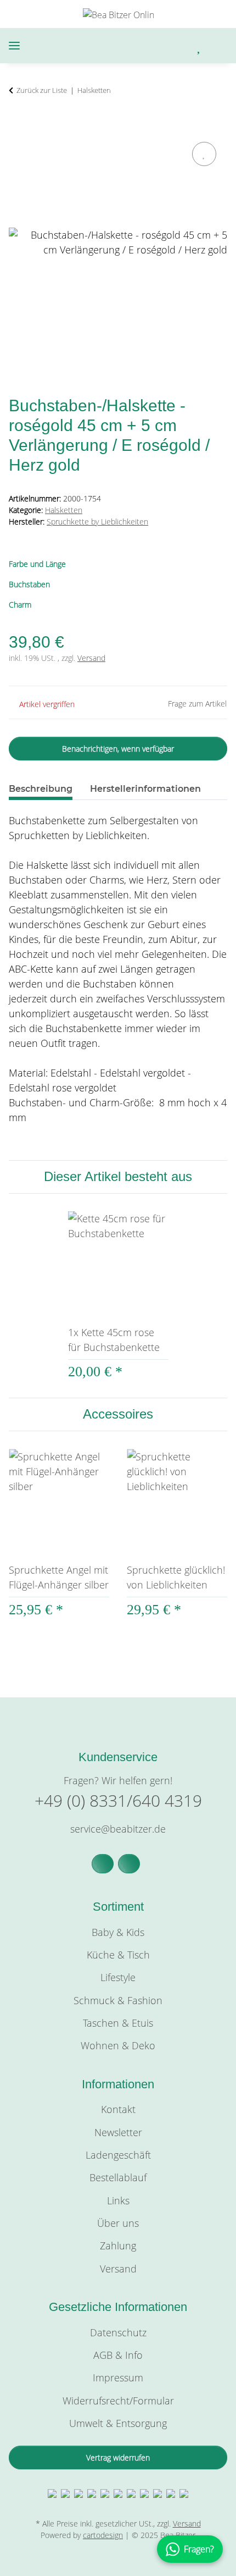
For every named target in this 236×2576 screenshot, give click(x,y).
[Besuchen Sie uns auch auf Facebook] (103, 1864)
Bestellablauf (118, 2177)
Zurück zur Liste (42, 90)
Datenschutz (118, 2332)
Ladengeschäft (118, 2155)
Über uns (118, 2223)
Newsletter (118, 2132)
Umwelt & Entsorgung (118, 2423)
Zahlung (118, 2246)
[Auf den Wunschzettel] (204, 154)
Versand (91, 658)
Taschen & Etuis (118, 2023)
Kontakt (118, 2109)
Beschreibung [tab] (41, 789)
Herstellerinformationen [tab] (145, 789)
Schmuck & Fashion (118, 2000)
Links (118, 2200)
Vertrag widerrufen (118, 2458)
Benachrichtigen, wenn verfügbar (118, 749)
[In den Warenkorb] (18, 126)
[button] (153, 46)
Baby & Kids (118, 1932)
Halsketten (64, 510)
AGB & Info (118, 2355)
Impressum (118, 2378)
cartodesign (103, 2535)
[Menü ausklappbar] (14, 46)
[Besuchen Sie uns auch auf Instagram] (129, 1864)
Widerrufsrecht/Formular (118, 2401)
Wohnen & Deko (118, 2045)
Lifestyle (118, 1977)
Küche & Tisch (118, 1955)
